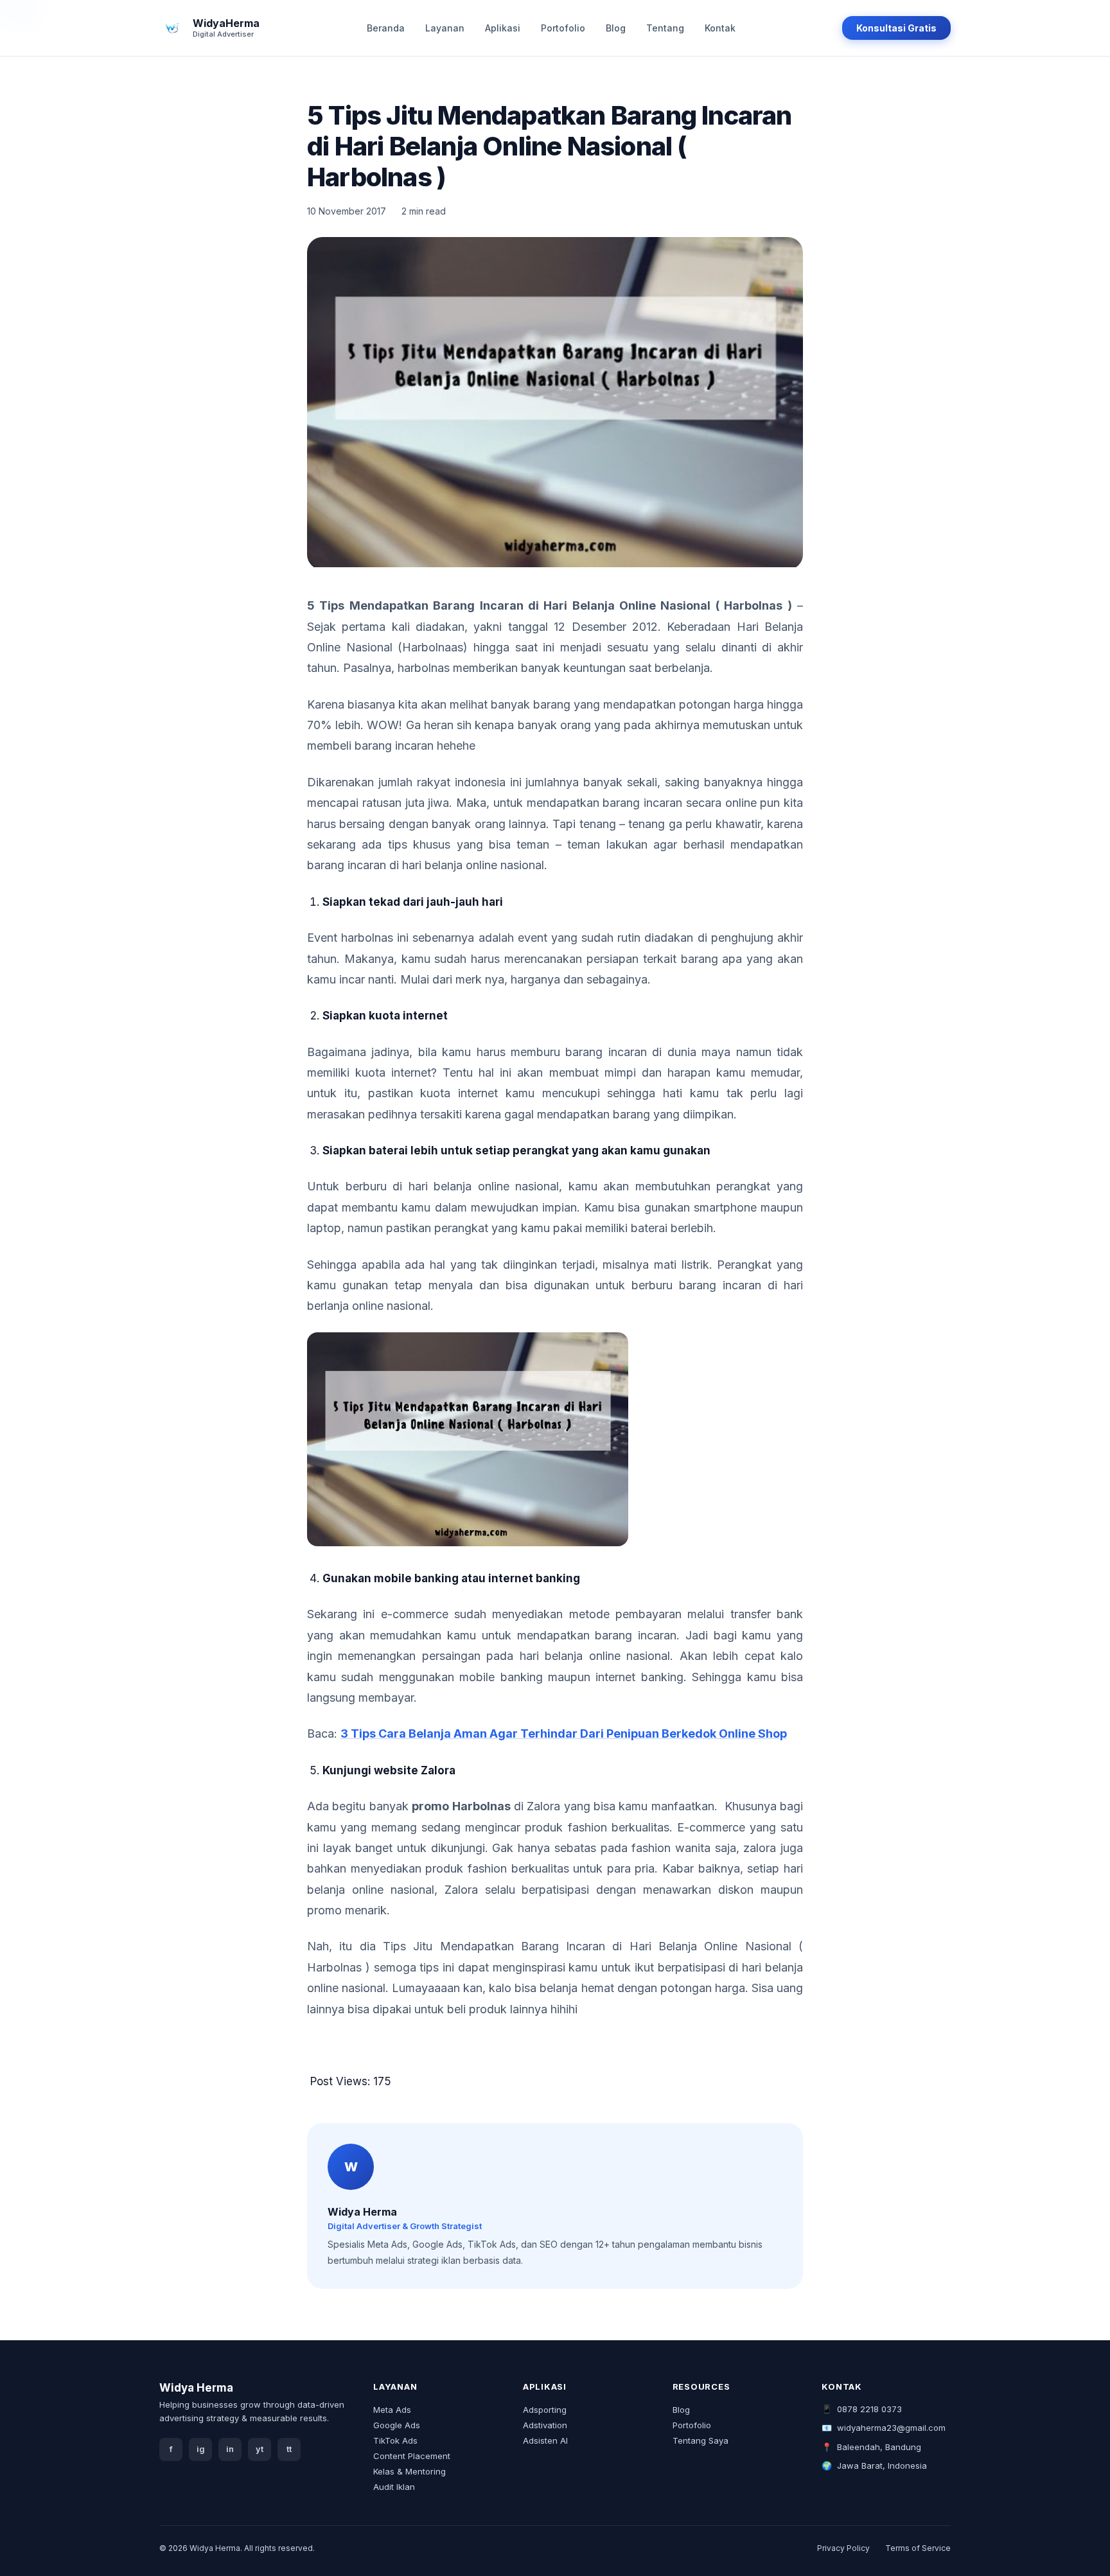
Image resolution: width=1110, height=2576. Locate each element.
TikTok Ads (395, 2440)
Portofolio (563, 28)
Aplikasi (503, 28)
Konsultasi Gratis (896, 28)
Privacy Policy (843, 2548)
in (230, 2449)
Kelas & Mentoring (410, 2471)
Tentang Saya (700, 2440)
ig (201, 2449)
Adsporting (545, 2410)
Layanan (445, 28)
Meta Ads (392, 2410)
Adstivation (545, 2425)
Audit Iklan (394, 2487)
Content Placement (412, 2456)
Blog (616, 28)
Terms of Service (918, 2548)
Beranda (386, 28)
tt (289, 2449)
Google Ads (397, 2425)
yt (260, 2449)
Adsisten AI (545, 2440)
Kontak (720, 28)
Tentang (665, 28)
